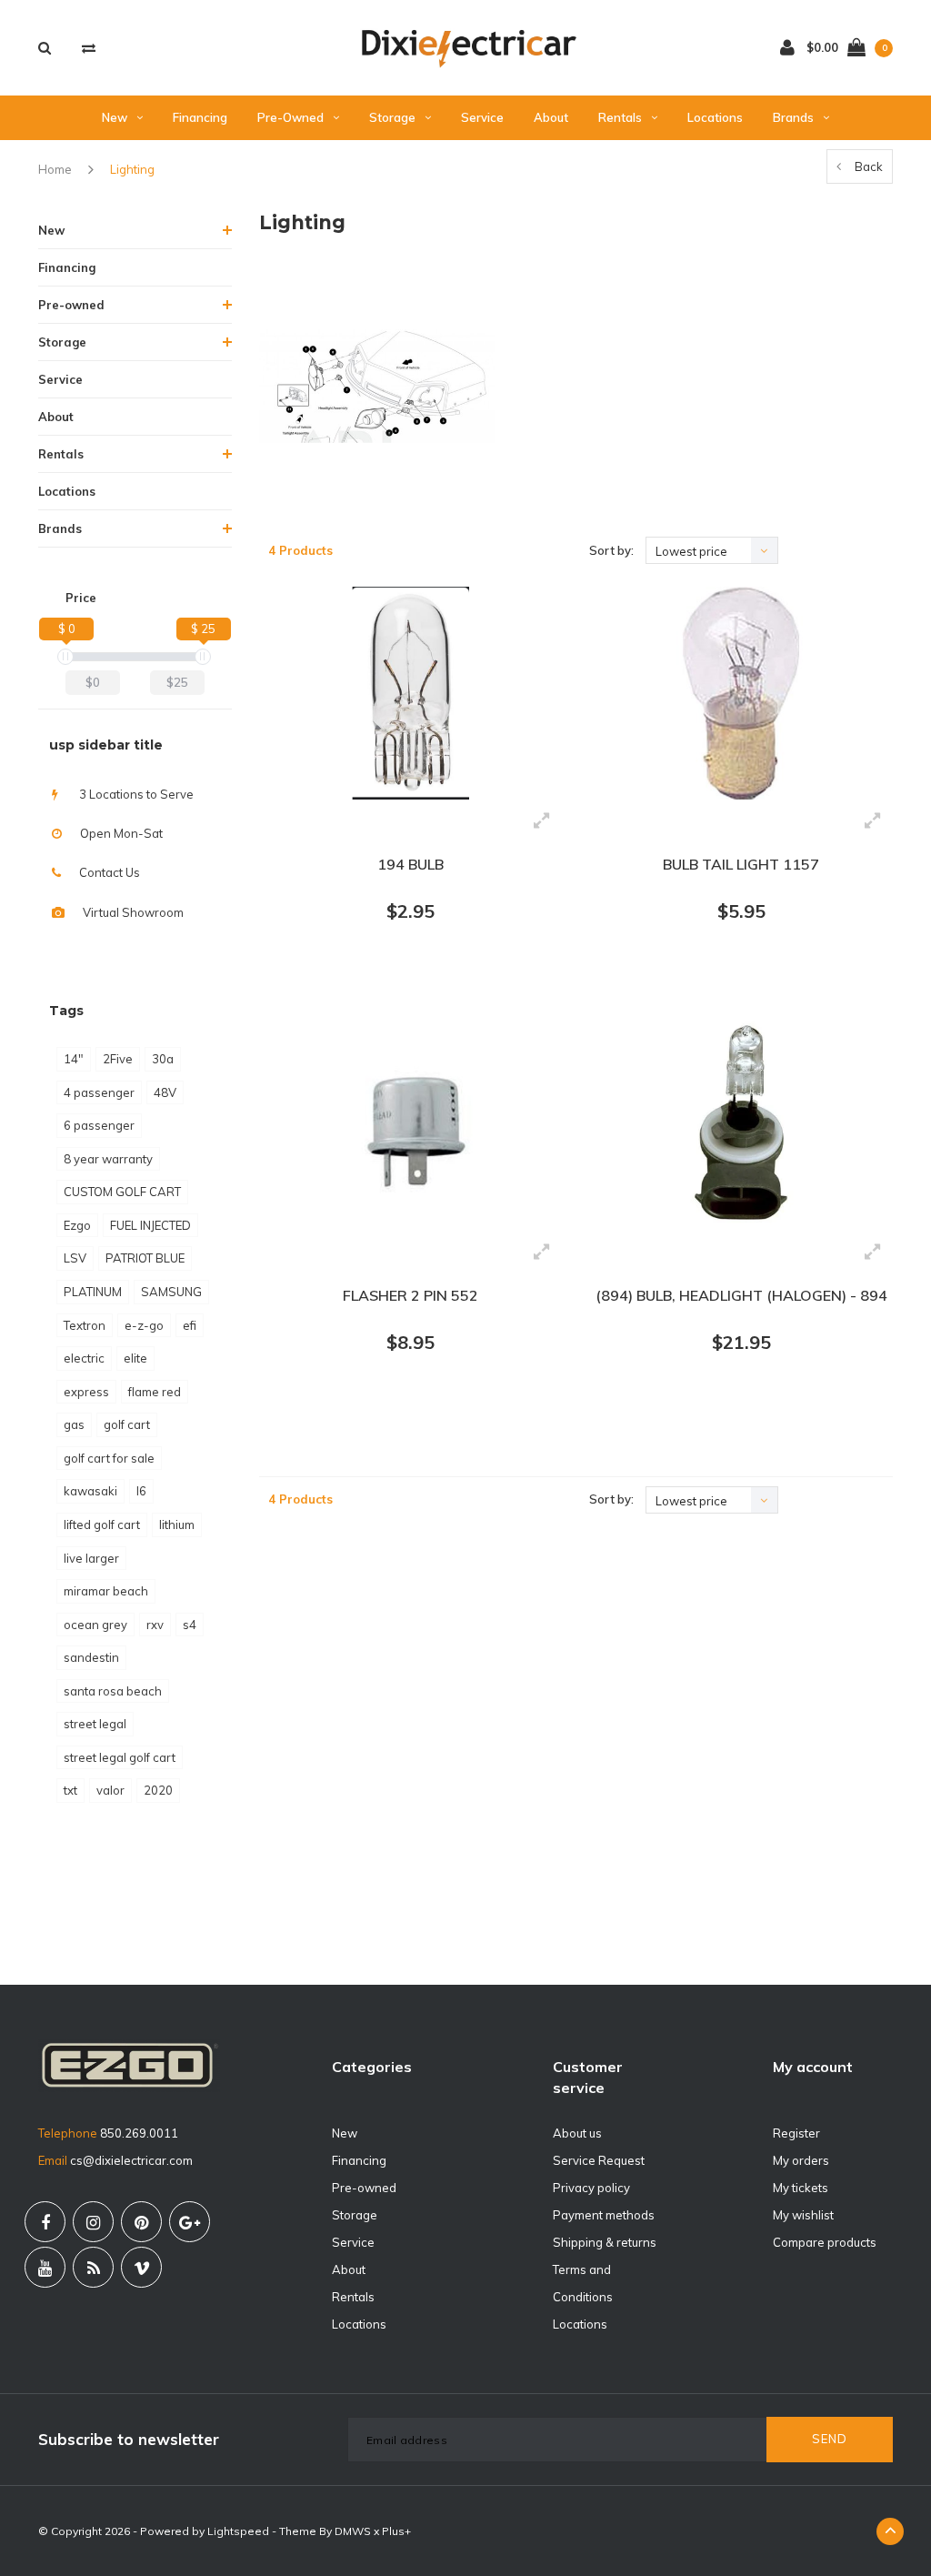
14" (74, 1059)
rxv (155, 1625)
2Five (118, 1059)
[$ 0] (65, 657)
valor (110, 1790)
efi (190, 1325)
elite (135, 1358)
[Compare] (89, 48)
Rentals (620, 117)
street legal (95, 1724)
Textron (85, 1325)
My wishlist (803, 2215)
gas (74, 1424)
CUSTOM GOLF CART (122, 1192)
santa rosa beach (113, 1691)
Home (55, 169)
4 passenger (99, 1092)
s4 (190, 1625)
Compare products (825, 2242)
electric (84, 1358)
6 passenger (99, 1125)
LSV (75, 1258)
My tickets (801, 2188)
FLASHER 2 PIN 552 (410, 1295)
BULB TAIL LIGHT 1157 (741, 864)
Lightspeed (238, 2531)
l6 (141, 1491)
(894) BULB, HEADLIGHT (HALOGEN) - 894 (741, 1295)
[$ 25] (203, 657)
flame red (155, 1392)
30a (163, 1059)
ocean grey (95, 1625)
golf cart (127, 1424)
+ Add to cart (399, 980)
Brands (793, 117)
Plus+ (396, 2531)
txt (70, 1790)
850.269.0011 (139, 2133)
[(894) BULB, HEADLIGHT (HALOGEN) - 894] (741, 1124)
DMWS (353, 2531)
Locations (715, 117)
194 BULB (410, 864)
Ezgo (77, 1225)
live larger (91, 1558)
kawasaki (90, 1491)
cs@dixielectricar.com (131, 2160)
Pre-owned (290, 117)
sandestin (91, 1657)
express (86, 1392)
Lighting (132, 169)
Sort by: (611, 550)
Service (482, 117)
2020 (158, 1790)
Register (796, 2133)
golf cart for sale (109, 1458)
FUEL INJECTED (150, 1225)
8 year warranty (108, 1159)
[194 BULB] (411, 693)
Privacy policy (591, 2188)
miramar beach (106, 1591)
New (115, 117)
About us (577, 2133)
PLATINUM (93, 1292)
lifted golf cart (102, 1524)
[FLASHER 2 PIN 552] (411, 1124)
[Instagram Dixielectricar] (93, 2222)
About (551, 117)
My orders (801, 2160)
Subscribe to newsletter (129, 2439)
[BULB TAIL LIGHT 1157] (741, 693)
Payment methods (604, 2215)
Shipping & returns (605, 2242)
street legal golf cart (120, 1757)
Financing (200, 117)
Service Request (599, 2160)
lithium (177, 1524)
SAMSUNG (171, 1292)
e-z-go (144, 1325)
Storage (392, 117)
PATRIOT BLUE (145, 1258)
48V (165, 1092)
